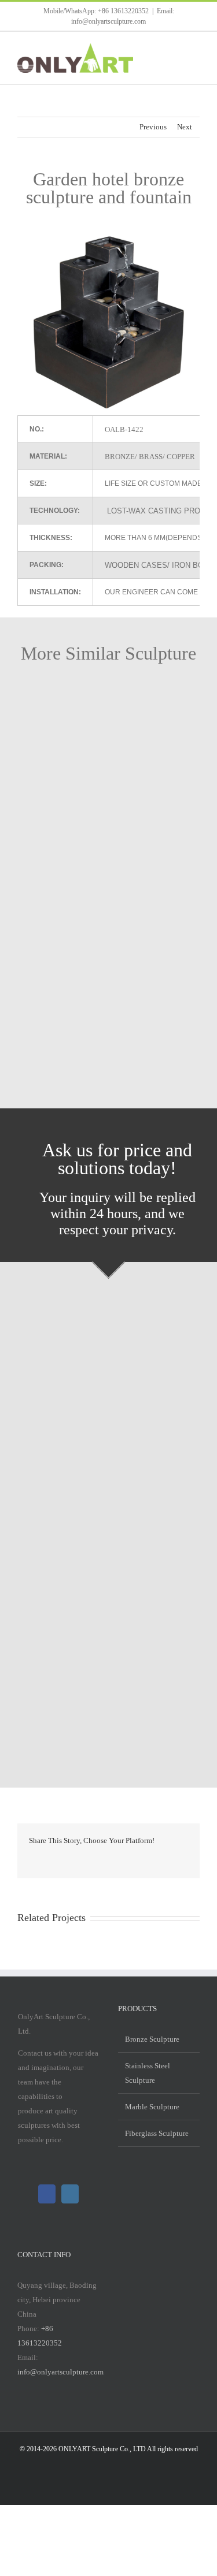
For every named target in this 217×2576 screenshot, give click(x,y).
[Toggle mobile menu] (195, 49)
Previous (153, 127)
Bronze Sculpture (152, 2039)
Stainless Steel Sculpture (148, 2073)
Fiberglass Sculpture (157, 2133)
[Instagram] (70, 2194)
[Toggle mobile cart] (174, 49)
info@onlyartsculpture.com (60, 2372)
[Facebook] (47, 2194)
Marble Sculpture (152, 2107)
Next (185, 127)
